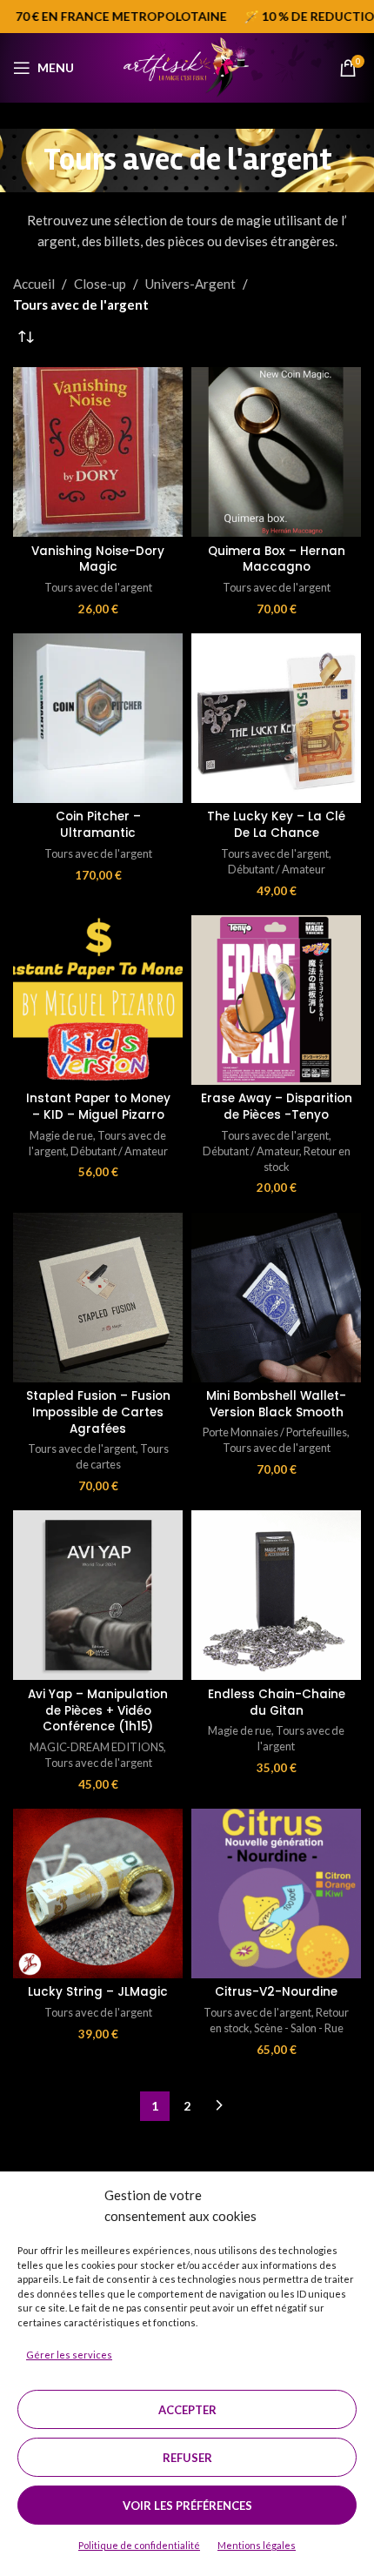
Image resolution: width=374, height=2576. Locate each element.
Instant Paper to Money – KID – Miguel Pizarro (98, 1107)
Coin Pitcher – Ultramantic (98, 825)
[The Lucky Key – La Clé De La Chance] (276, 718)
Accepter (187, 2410)
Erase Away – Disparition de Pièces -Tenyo (277, 1107)
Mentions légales (257, 2545)
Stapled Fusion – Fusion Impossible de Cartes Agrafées (98, 1412)
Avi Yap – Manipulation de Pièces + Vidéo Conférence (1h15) (98, 1711)
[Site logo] (187, 66)
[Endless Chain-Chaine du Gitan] (276, 1595)
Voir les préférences (187, 2506)
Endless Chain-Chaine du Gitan (277, 1703)
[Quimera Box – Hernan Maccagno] (276, 452)
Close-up (100, 284)
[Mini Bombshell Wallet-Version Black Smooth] (276, 1298)
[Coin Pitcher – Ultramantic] (98, 718)
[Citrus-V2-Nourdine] (276, 1894)
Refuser (187, 2458)
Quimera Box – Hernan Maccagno (277, 559)
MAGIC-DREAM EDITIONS (97, 1747)
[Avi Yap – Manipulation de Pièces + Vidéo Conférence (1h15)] (98, 1595)
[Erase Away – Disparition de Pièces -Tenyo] (276, 1000)
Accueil (34, 284)
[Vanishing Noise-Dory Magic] (98, 452)
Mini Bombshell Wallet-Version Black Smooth (276, 1404)
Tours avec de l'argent (98, 587)
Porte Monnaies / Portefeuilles (275, 1432)
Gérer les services (69, 2355)
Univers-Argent (190, 284)
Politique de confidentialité (139, 2545)
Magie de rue (61, 1135)
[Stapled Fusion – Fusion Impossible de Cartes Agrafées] (98, 1298)
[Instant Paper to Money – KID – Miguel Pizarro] (98, 1000)
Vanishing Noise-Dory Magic (98, 559)
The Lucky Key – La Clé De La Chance (276, 825)
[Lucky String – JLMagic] (98, 1894)
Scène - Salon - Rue (299, 2028)
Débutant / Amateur (277, 869)
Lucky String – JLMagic (98, 1992)
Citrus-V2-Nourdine (276, 1992)
